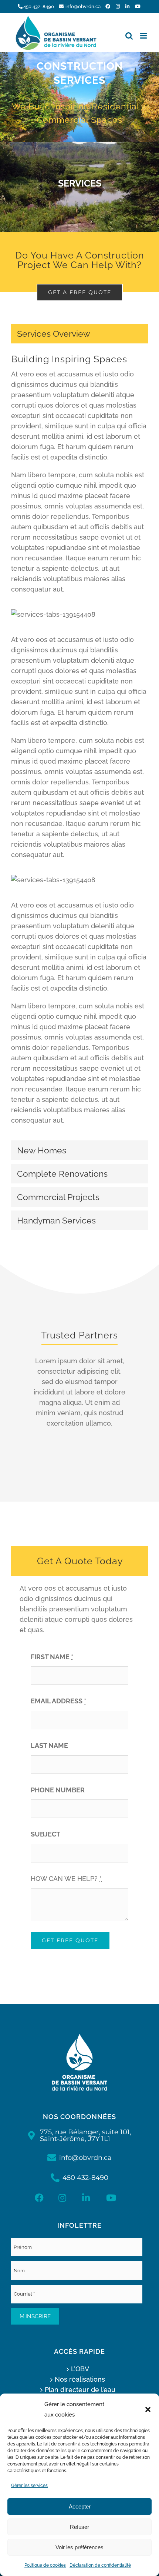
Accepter (80, 2506)
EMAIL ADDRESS (58, 1701)
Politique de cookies (45, 2565)
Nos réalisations (80, 2379)
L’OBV (80, 2369)
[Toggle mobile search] (129, 36)
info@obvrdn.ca (83, 6)
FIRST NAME (52, 1657)
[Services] (79, 97)
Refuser (79, 2527)
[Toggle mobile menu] (144, 36)
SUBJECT (45, 1834)
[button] (148, 2409)
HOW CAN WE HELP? (66, 1879)
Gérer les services (29, 2486)
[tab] (79, 334)
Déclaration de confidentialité (100, 2565)
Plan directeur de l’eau (80, 2390)
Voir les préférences (79, 2547)
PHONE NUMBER (58, 1790)
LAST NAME (49, 1745)
